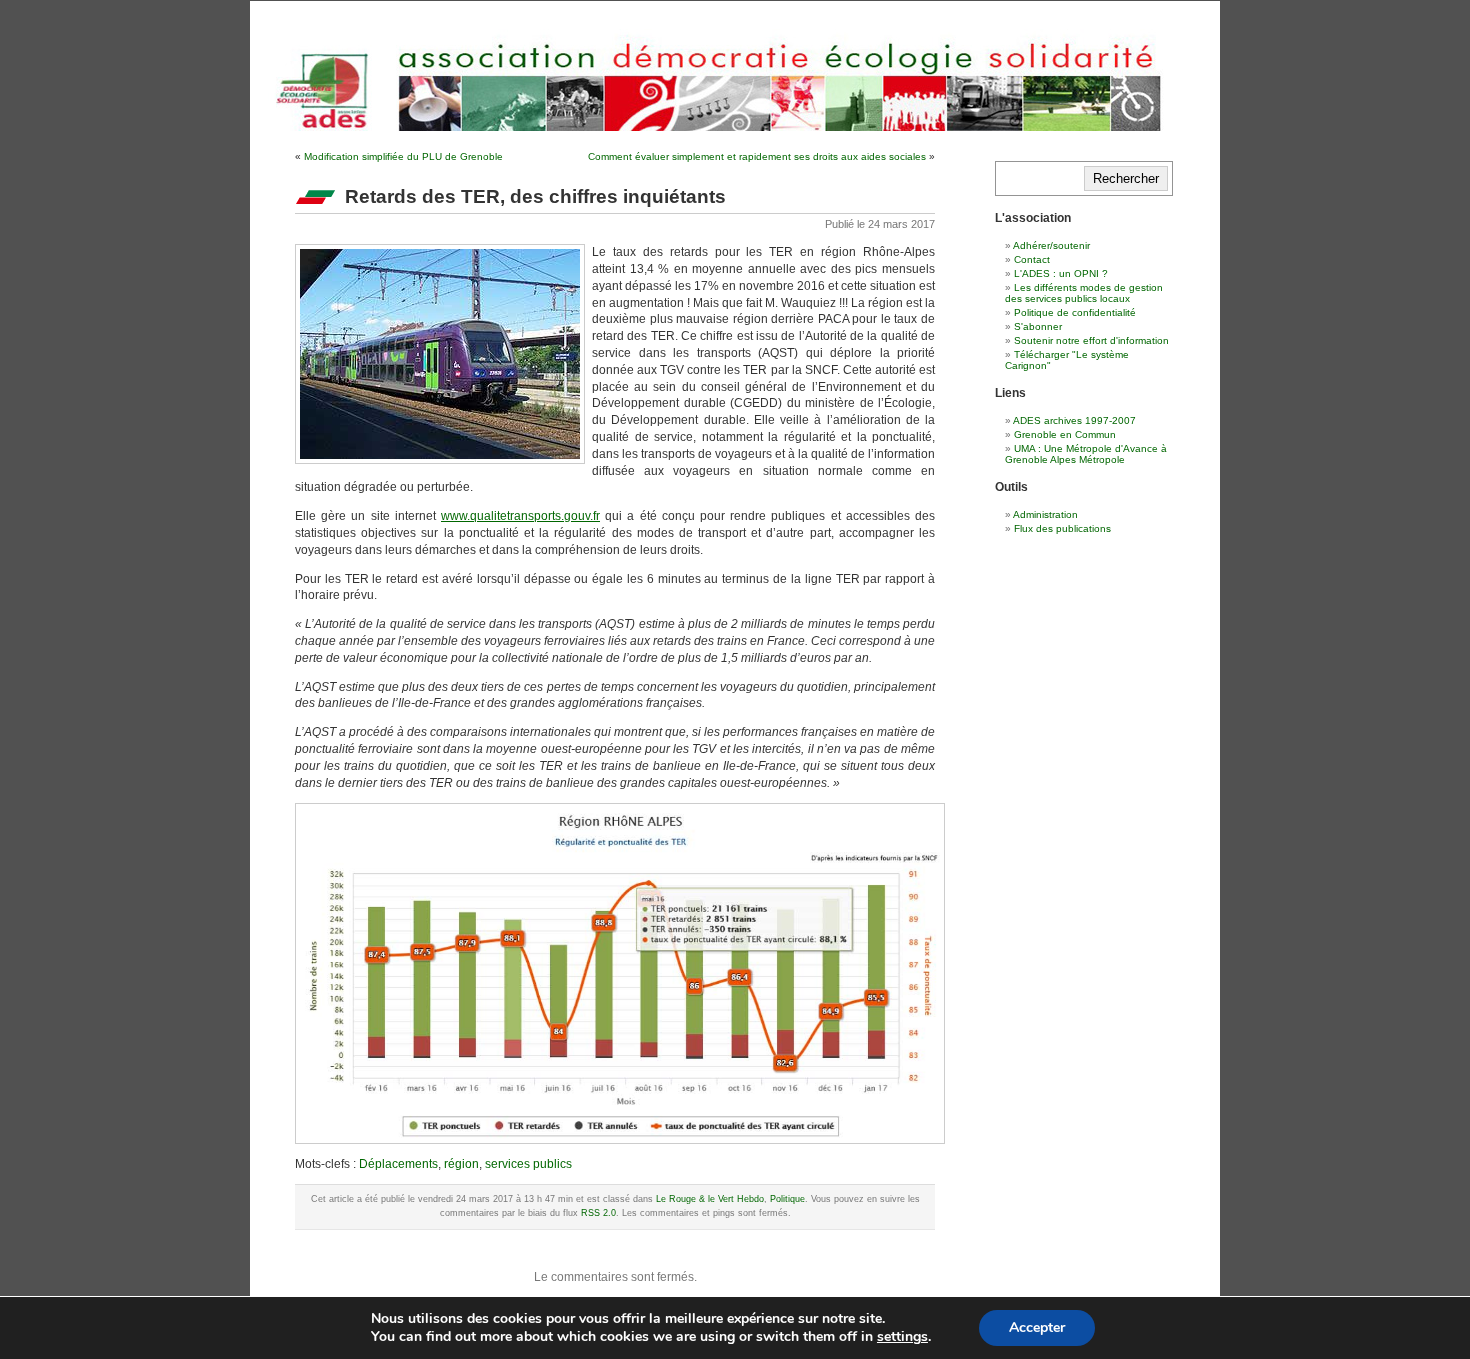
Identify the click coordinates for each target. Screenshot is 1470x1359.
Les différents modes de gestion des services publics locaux (1084, 293)
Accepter (1037, 1327)
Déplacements (398, 1164)
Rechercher (1126, 178)
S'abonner (1038, 326)
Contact (1032, 259)
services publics (528, 1164)
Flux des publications (1062, 528)
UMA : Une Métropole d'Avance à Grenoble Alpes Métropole (1086, 454)
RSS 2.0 (598, 1213)
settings (902, 1337)
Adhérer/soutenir (1051, 245)
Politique (787, 1199)
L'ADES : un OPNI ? (1061, 273)
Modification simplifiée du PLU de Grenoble (403, 156)
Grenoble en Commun (1065, 434)
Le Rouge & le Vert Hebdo (710, 1199)
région (461, 1164)
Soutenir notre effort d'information (1091, 340)
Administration (1045, 514)
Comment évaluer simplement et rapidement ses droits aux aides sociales (757, 156)
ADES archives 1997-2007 (1074, 420)
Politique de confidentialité (1075, 312)
